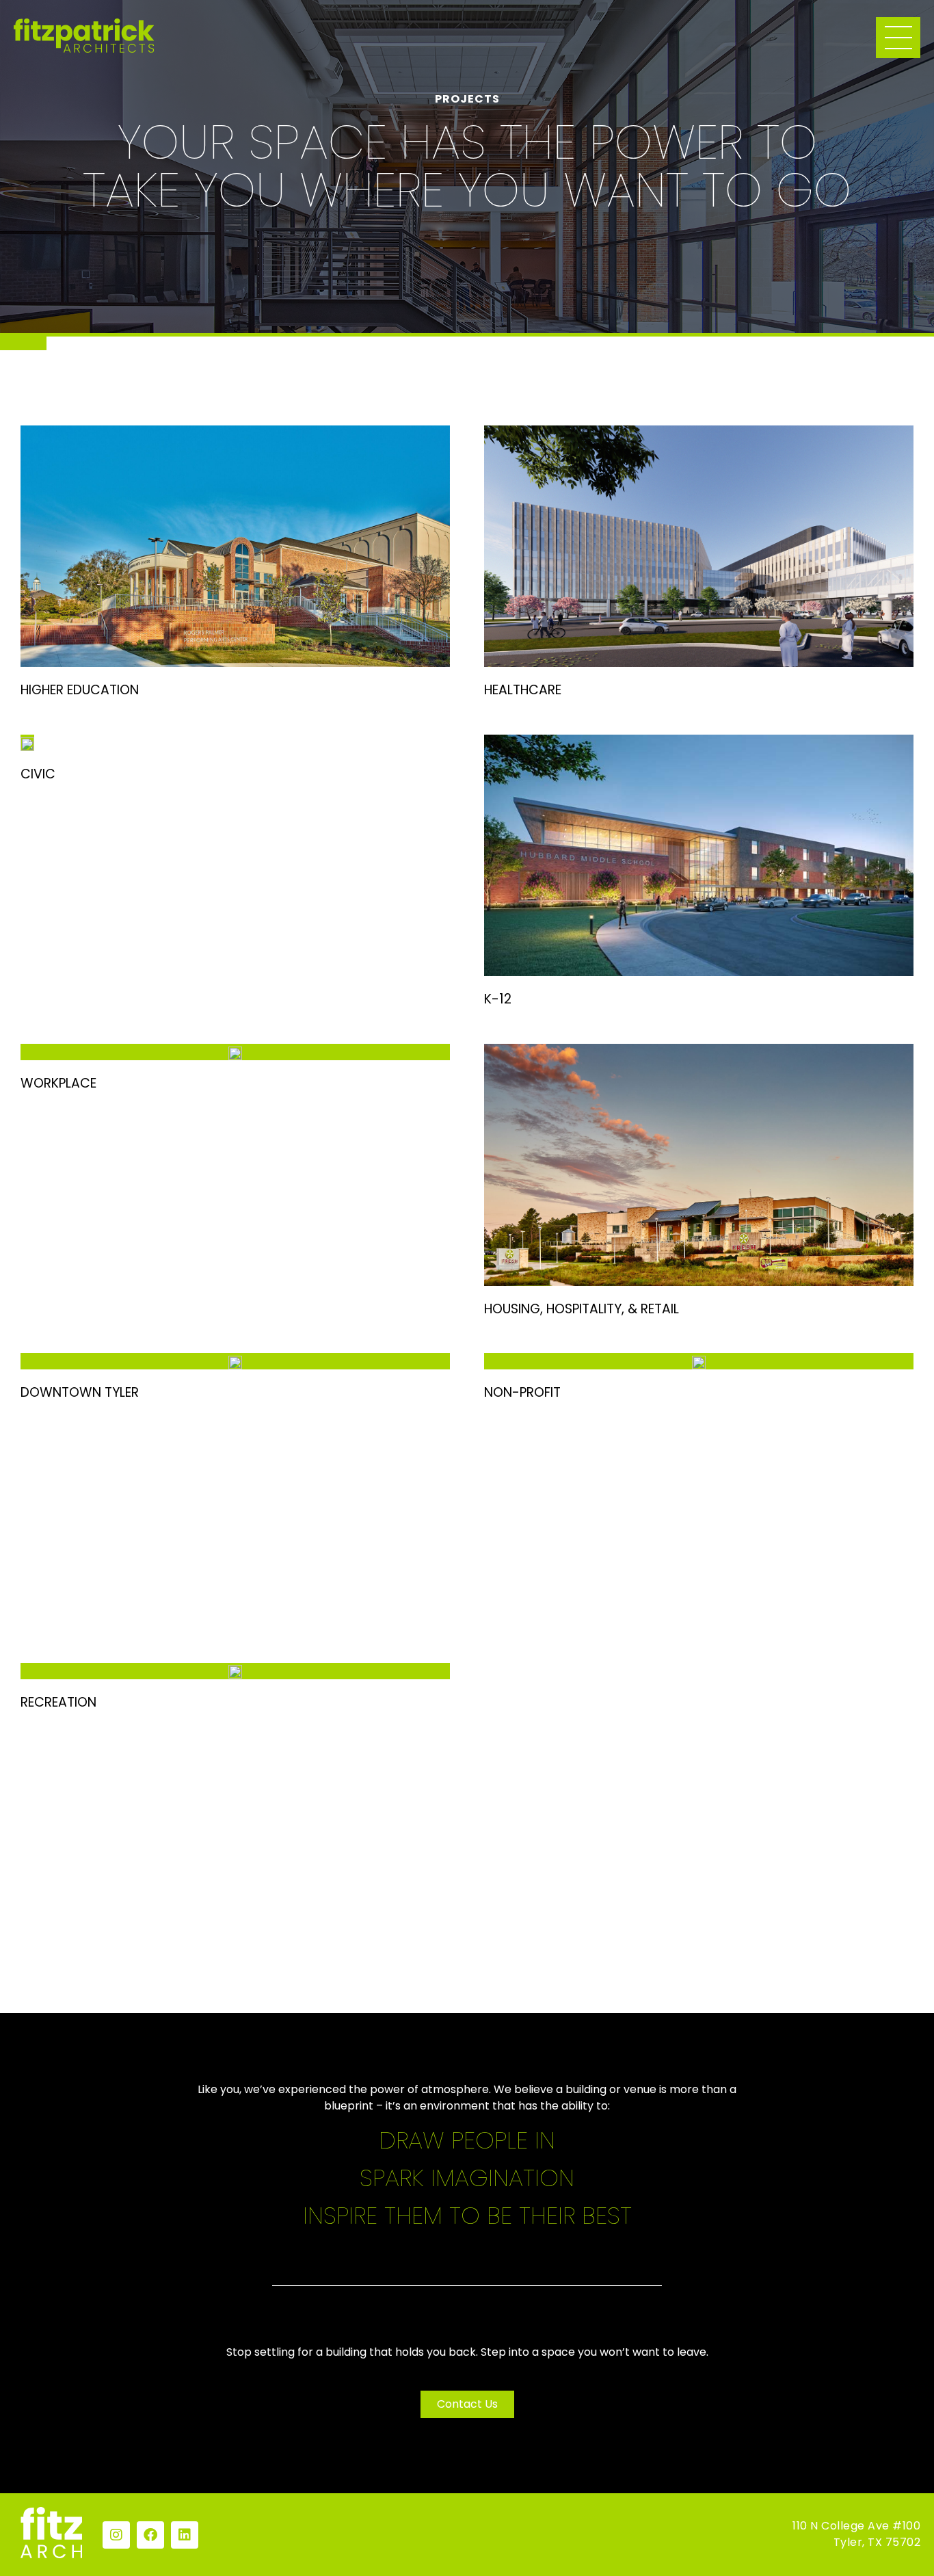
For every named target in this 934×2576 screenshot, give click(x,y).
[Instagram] (116, 2535)
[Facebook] (150, 2535)
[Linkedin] (185, 2535)
